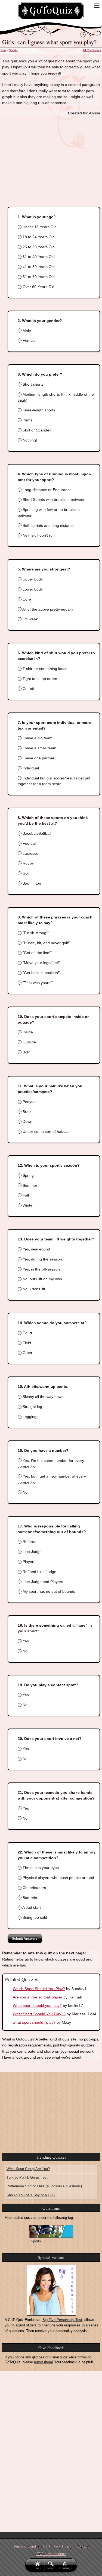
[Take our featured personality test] (51, 2290)
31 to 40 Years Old (38, 257)
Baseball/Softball (36, 833)
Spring (28, 1175)
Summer (29, 1185)
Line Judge (32, 1552)
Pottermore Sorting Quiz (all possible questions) (44, 2186)
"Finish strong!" (35, 933)
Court (27, 1333)
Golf (26, 873)
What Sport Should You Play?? (39, 2014)
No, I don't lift (33, 1289)
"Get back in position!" (41, 973)
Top (3, 50)
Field (26, 1343)
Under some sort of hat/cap (46, 1131)
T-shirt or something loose (44, 669)
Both (26, 1052)
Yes (25, 1641)
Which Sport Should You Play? (39, 1989)
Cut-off (28, 689)
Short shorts (33, 384)
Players (28, 1562)
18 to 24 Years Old (38, 237)
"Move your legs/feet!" (41, 963)
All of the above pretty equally (47, 609)
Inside (27, 1032)
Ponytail (29, 1102)
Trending (65, 2568)
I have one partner (38, 758)
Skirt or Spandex (36, 430)
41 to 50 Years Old (38, 267)
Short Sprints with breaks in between (53, 499)
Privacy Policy (60, 2546)
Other (27, 1353)
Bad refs (29, 1898)
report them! (44, 2362)
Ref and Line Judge (39, 1572)
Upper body (32, 579)
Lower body (32, 589)
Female (29, 340)
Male (26, 331)
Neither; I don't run (38, 535)
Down (27, 1121)
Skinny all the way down (43, 1397)
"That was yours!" (37, 983)
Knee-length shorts (38, 410)
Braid (27, 1112)
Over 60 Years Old (38, 287)
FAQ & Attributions (51, 2554)
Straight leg (32, 1407)
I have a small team (39, 748)
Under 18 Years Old (39, 227)
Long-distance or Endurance (47, 490)
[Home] (51, 11)
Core (26, 599)
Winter (28, 1205)
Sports (13, 50)
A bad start (31, 1907)
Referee (29, 1542)
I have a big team (37, 738)
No (24, 1492)
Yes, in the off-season (41, 1269)
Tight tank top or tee (39, 679)
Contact (83, 2546)
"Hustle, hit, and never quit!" (46, 943)
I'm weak (30, 619)
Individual (30, 768)
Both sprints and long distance (48, 525)
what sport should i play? (34, 2022)
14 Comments (92, 50)
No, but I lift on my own (42, 1279)
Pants (27, 420)
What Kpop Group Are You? (28, 2169)
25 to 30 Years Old (38, 247)
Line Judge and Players (42, 1582)
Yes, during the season (42, 1259)
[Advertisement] (51, 156)
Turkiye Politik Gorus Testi (27, 2177)
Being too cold (34, 1917)
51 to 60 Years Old (38, 277)
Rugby (28, 863)
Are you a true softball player (38, 1997)
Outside (29, 1042)
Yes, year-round (36, 1249)
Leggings (30, 1417)
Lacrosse (30, 853)
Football (29, 843)
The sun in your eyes (40, 1868)
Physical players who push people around (58, 1878)
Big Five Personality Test (62, 2320)
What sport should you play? (37, 2006)
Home (38, 2568)
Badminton (31, 883)
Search (51, 2568)
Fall (25, 1195)
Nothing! (29, 440)
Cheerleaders (34, 1888)
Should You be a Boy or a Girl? (31, 2195)
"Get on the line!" (37, 953)
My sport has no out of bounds (48, 1591)
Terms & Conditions (29, 2546)
